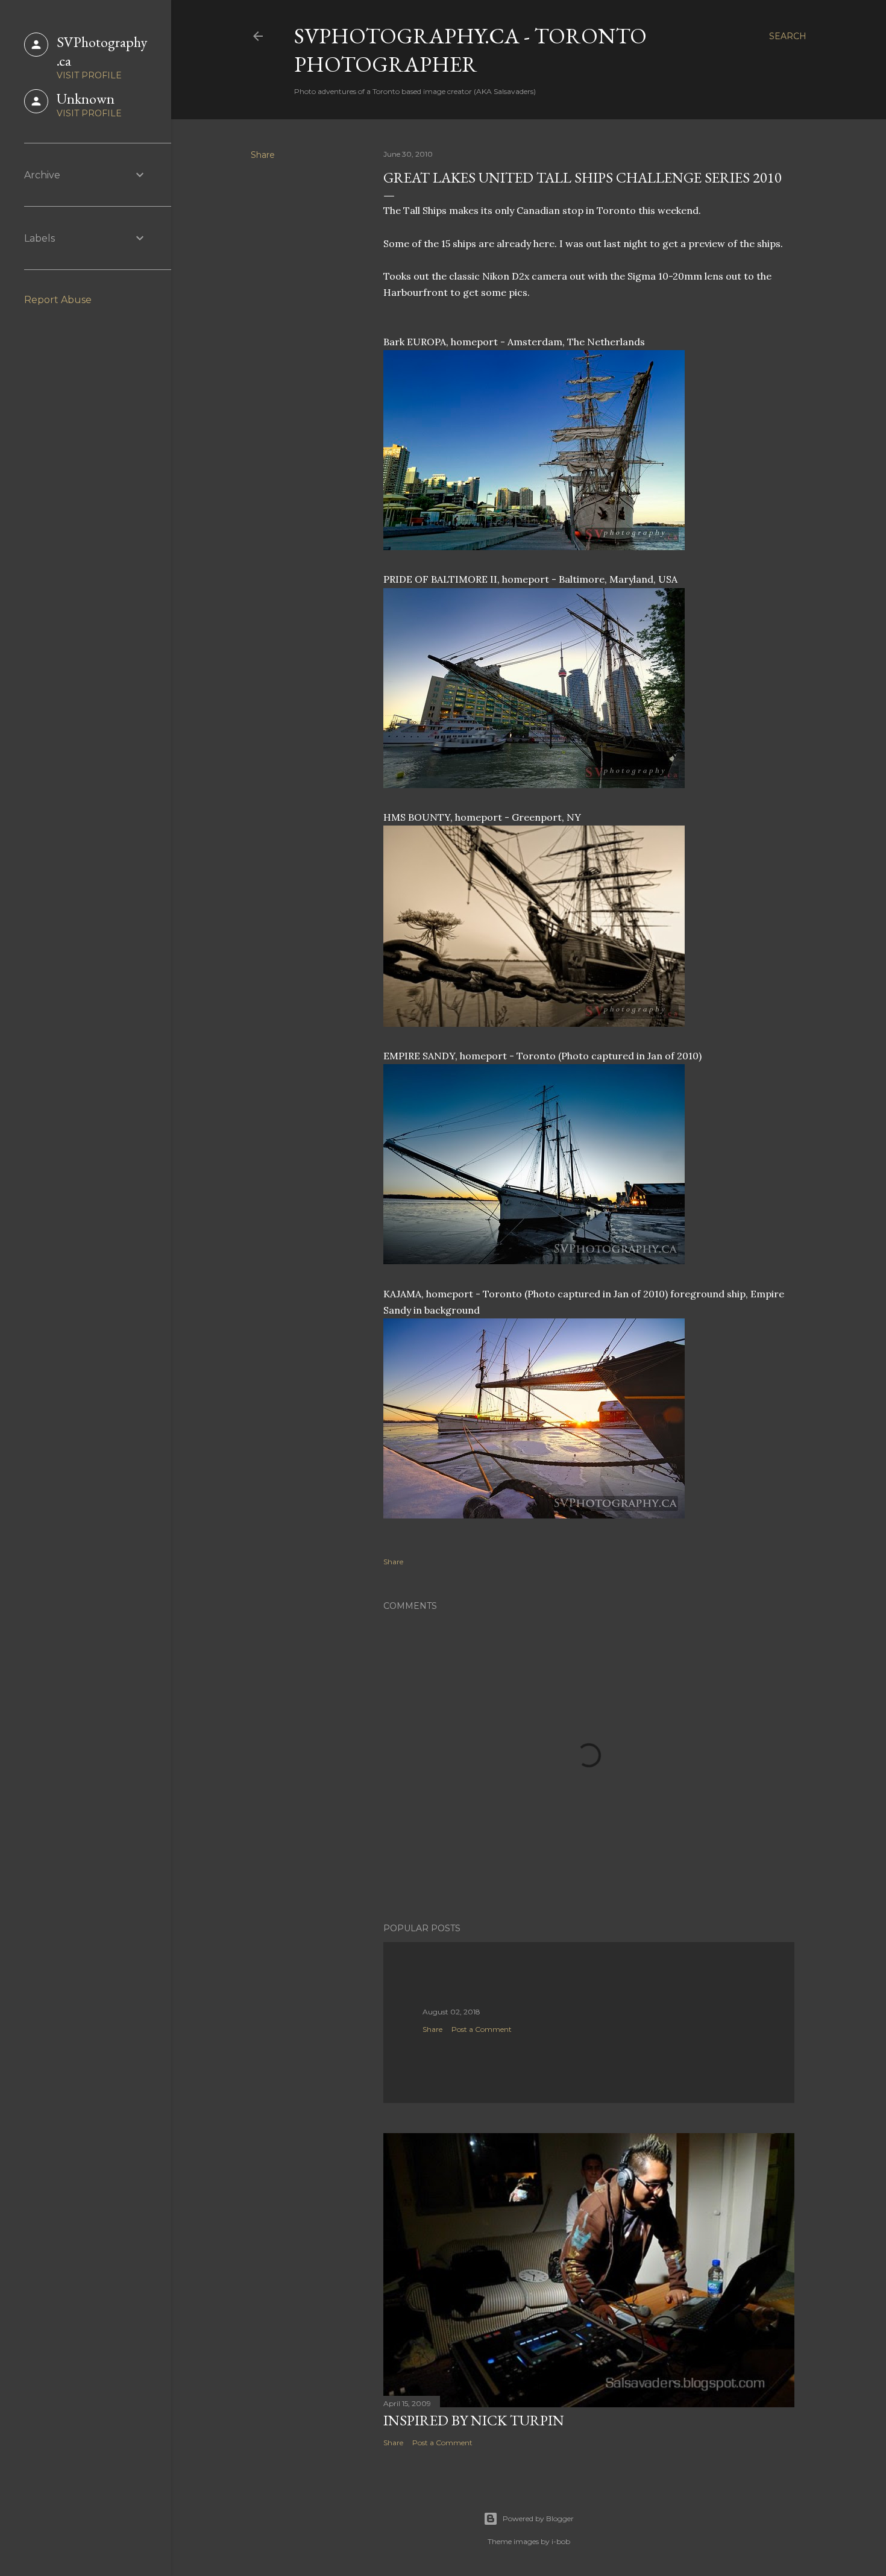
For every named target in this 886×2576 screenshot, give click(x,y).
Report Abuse (58, 300)
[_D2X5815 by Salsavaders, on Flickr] (534, 1261)
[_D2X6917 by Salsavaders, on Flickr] (534, 785)
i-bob (561, 2541)
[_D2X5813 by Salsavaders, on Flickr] (534, 1515)
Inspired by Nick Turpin (474, 2420)
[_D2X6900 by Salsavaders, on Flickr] (534, 547)
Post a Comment (482, 2029)
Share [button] (263, 155)
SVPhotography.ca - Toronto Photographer (470, 50)
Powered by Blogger (538, 2518)
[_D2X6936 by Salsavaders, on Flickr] (534, 1023)
